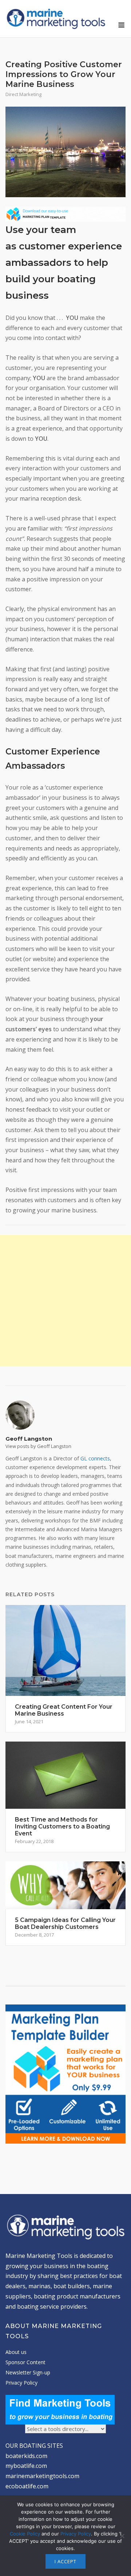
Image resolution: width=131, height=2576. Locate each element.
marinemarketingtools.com (42, 2476)
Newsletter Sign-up (28, 2372)
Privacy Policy (21, 2383)
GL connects (95, 1458)
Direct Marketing (23, 94)
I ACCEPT (65, 2561)
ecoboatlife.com (27, 2486)
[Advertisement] (65, 1301)
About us (16, 2352)
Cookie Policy (25, 2534)
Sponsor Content (25, 2362)
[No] (122, 2536)
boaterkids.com (26, 2456)
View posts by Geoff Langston (38, 1446)
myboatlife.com (26, 2466)
